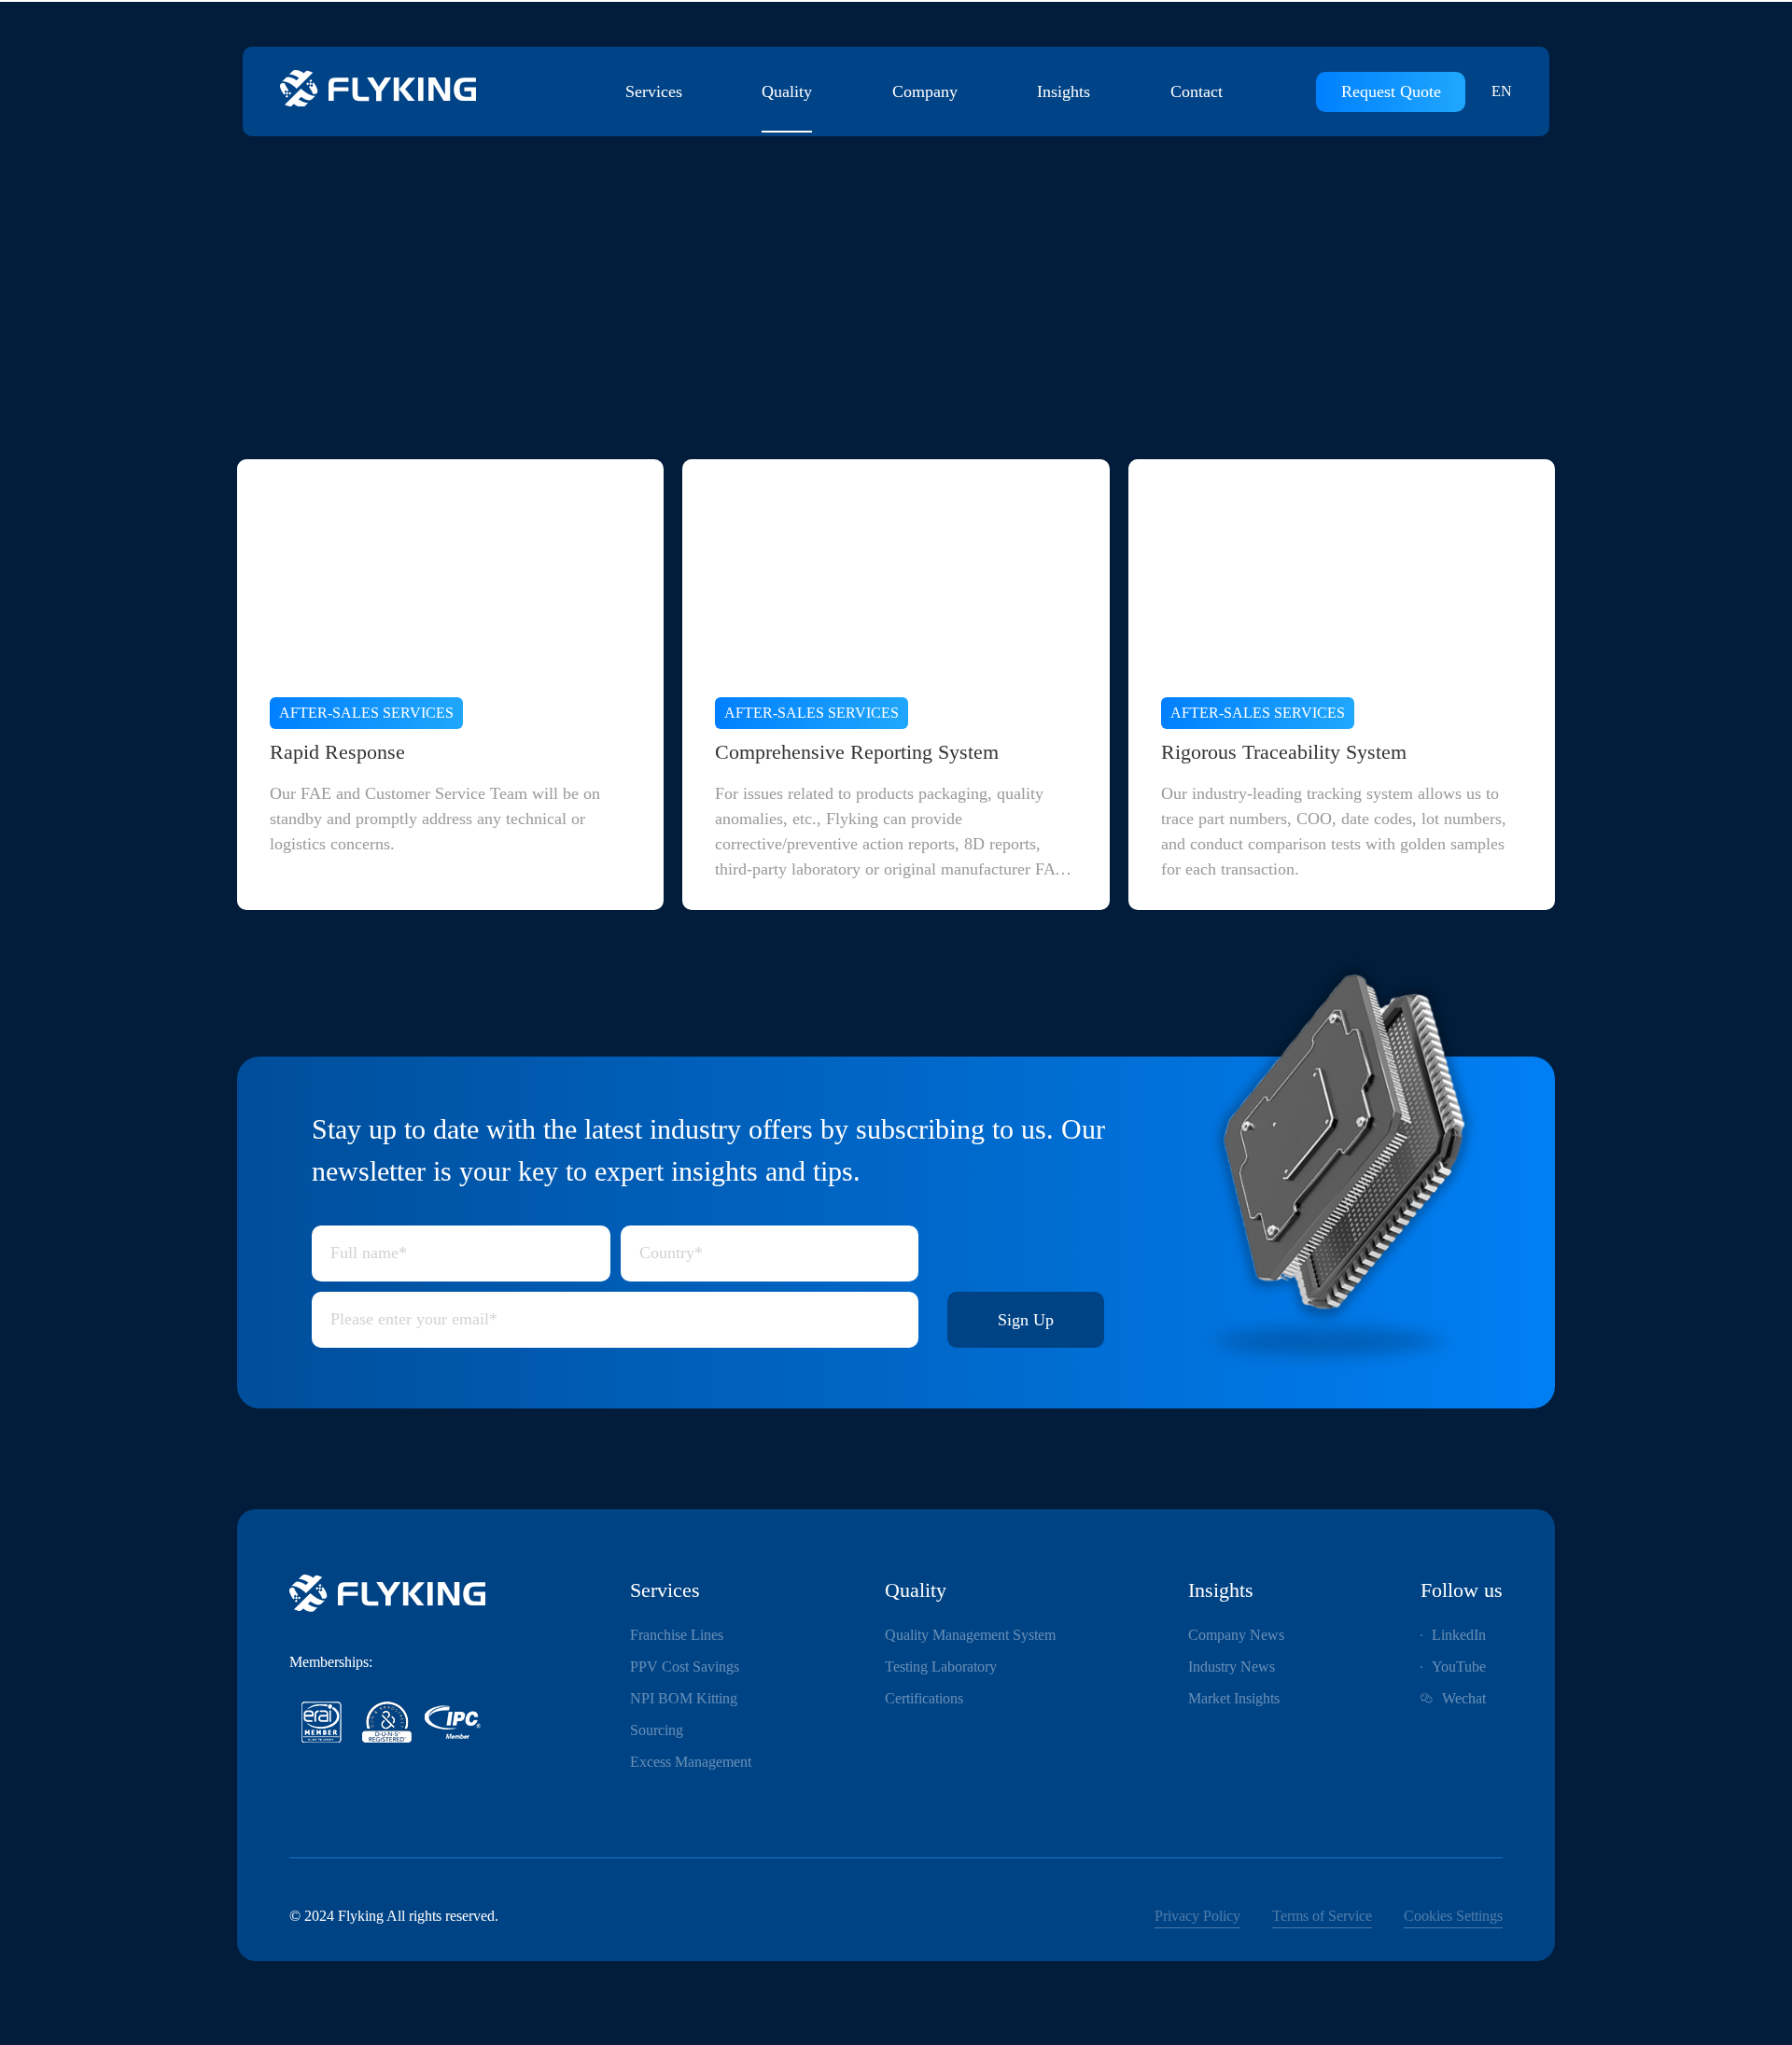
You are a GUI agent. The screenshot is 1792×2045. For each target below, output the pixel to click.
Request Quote (1391, 91)
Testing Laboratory (941, 1667)
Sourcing (657, 1730)
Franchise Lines (677, 1635)
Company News (1236, 1635)
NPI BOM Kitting (684, 1698)
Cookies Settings (1453, 1916)
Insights (1064, 91)
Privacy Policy (1197, 1916)
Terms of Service (1322, 1916)
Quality (787, 91)
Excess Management (691, 1762)
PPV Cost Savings (685, 1667)
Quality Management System (970, 1635)
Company (925, 91)
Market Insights (1234, 1698)
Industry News (1232, 1667)
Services (654, 91)
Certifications (924, 1698)
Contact (1197, 91)
